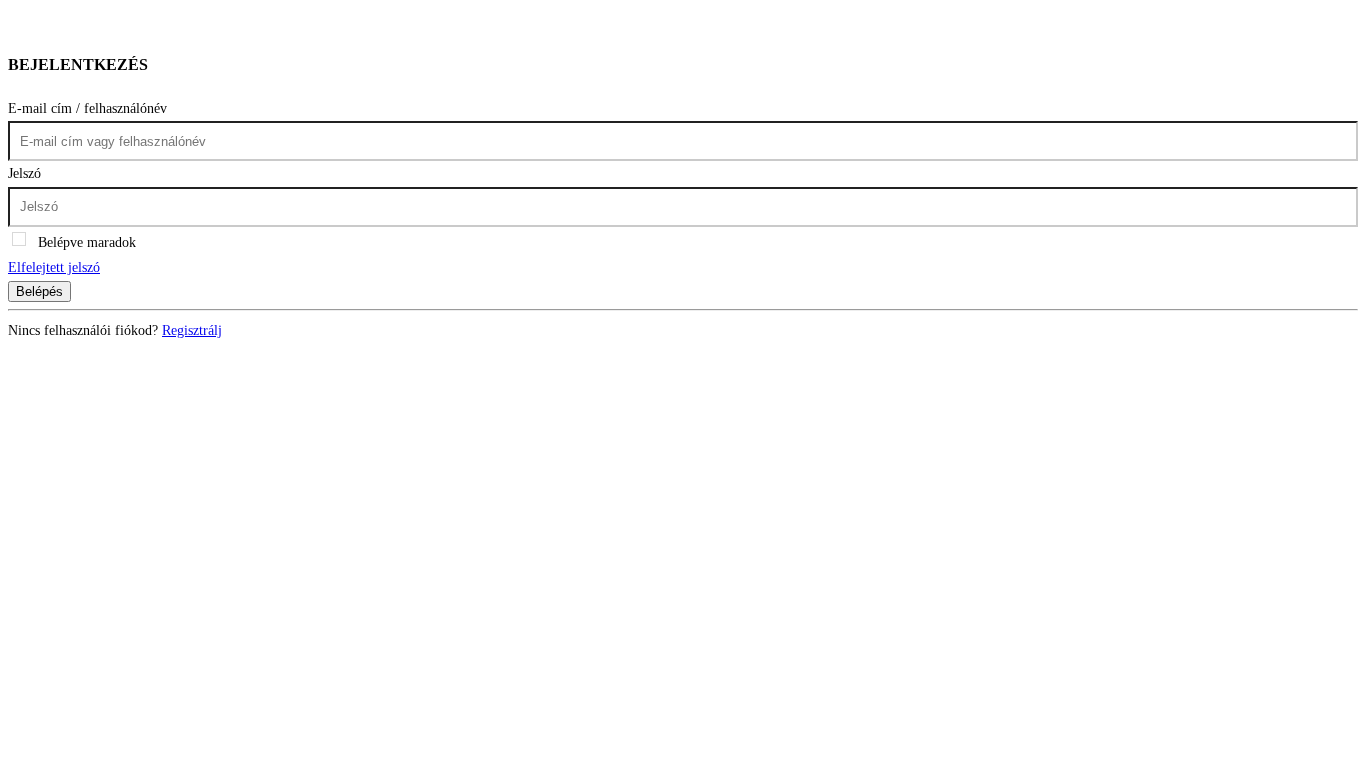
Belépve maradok (87, 242)
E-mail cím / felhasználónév (87, 108)
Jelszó (24, 173)
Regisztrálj (192, 330)
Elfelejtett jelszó (54, 267)
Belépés (39, 291)
